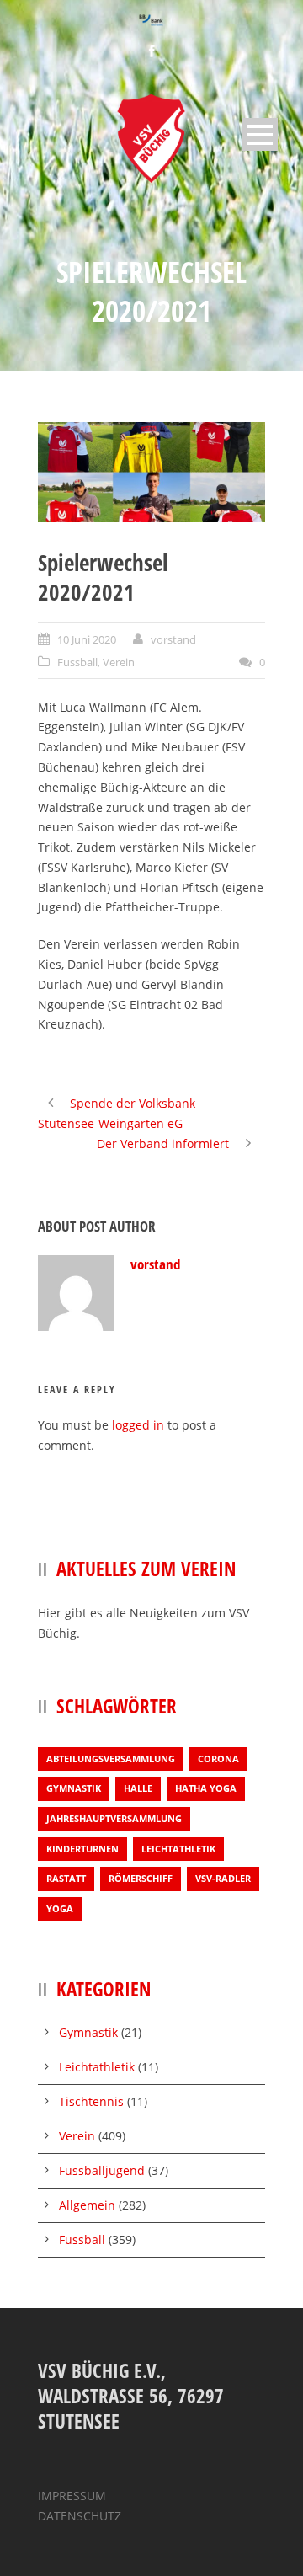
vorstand (173, 639)
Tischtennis (91, 2101)
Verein (119, 662)
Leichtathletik (178, 1849)
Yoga (60, 1908)
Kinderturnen (82, 1849)
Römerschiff (141, 1878)
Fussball (77, 662)
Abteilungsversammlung (111, 1758)
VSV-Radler (223, 1878)
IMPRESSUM (72, 2496)
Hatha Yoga (206, 1788)
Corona (218, 1758)
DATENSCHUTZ (80, 2516)
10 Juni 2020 (87, 639)
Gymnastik (74, 1788)
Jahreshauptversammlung (114, 1818)
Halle (138, 1788)
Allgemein (87, 2205)
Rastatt (66, 1878)
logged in (138, 1425)
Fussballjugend (102, 2170)
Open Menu (260, 134)
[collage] (151, 472)
